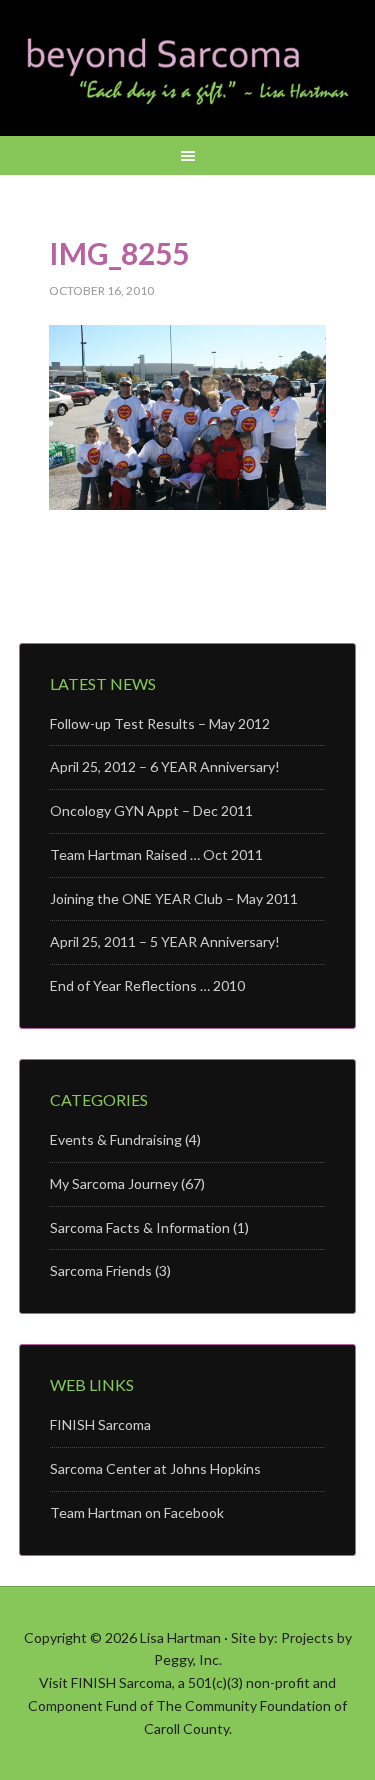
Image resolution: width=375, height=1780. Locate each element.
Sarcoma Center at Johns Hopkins (155, 1468)
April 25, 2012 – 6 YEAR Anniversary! (165, 766)
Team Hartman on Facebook (137, 1512)
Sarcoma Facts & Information (140, 1227)
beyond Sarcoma (188, 70)
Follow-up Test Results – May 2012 (160, 723)
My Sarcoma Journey (114, 1183)
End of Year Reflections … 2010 (147, 985)
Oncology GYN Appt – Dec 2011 (151, 810)
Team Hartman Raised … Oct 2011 (156, 854)
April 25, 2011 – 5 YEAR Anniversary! (165, 941)
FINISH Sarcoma (100, 1424)
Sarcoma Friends (101, 1270)
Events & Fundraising (116, 1139)
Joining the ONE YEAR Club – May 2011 (174, 898)
